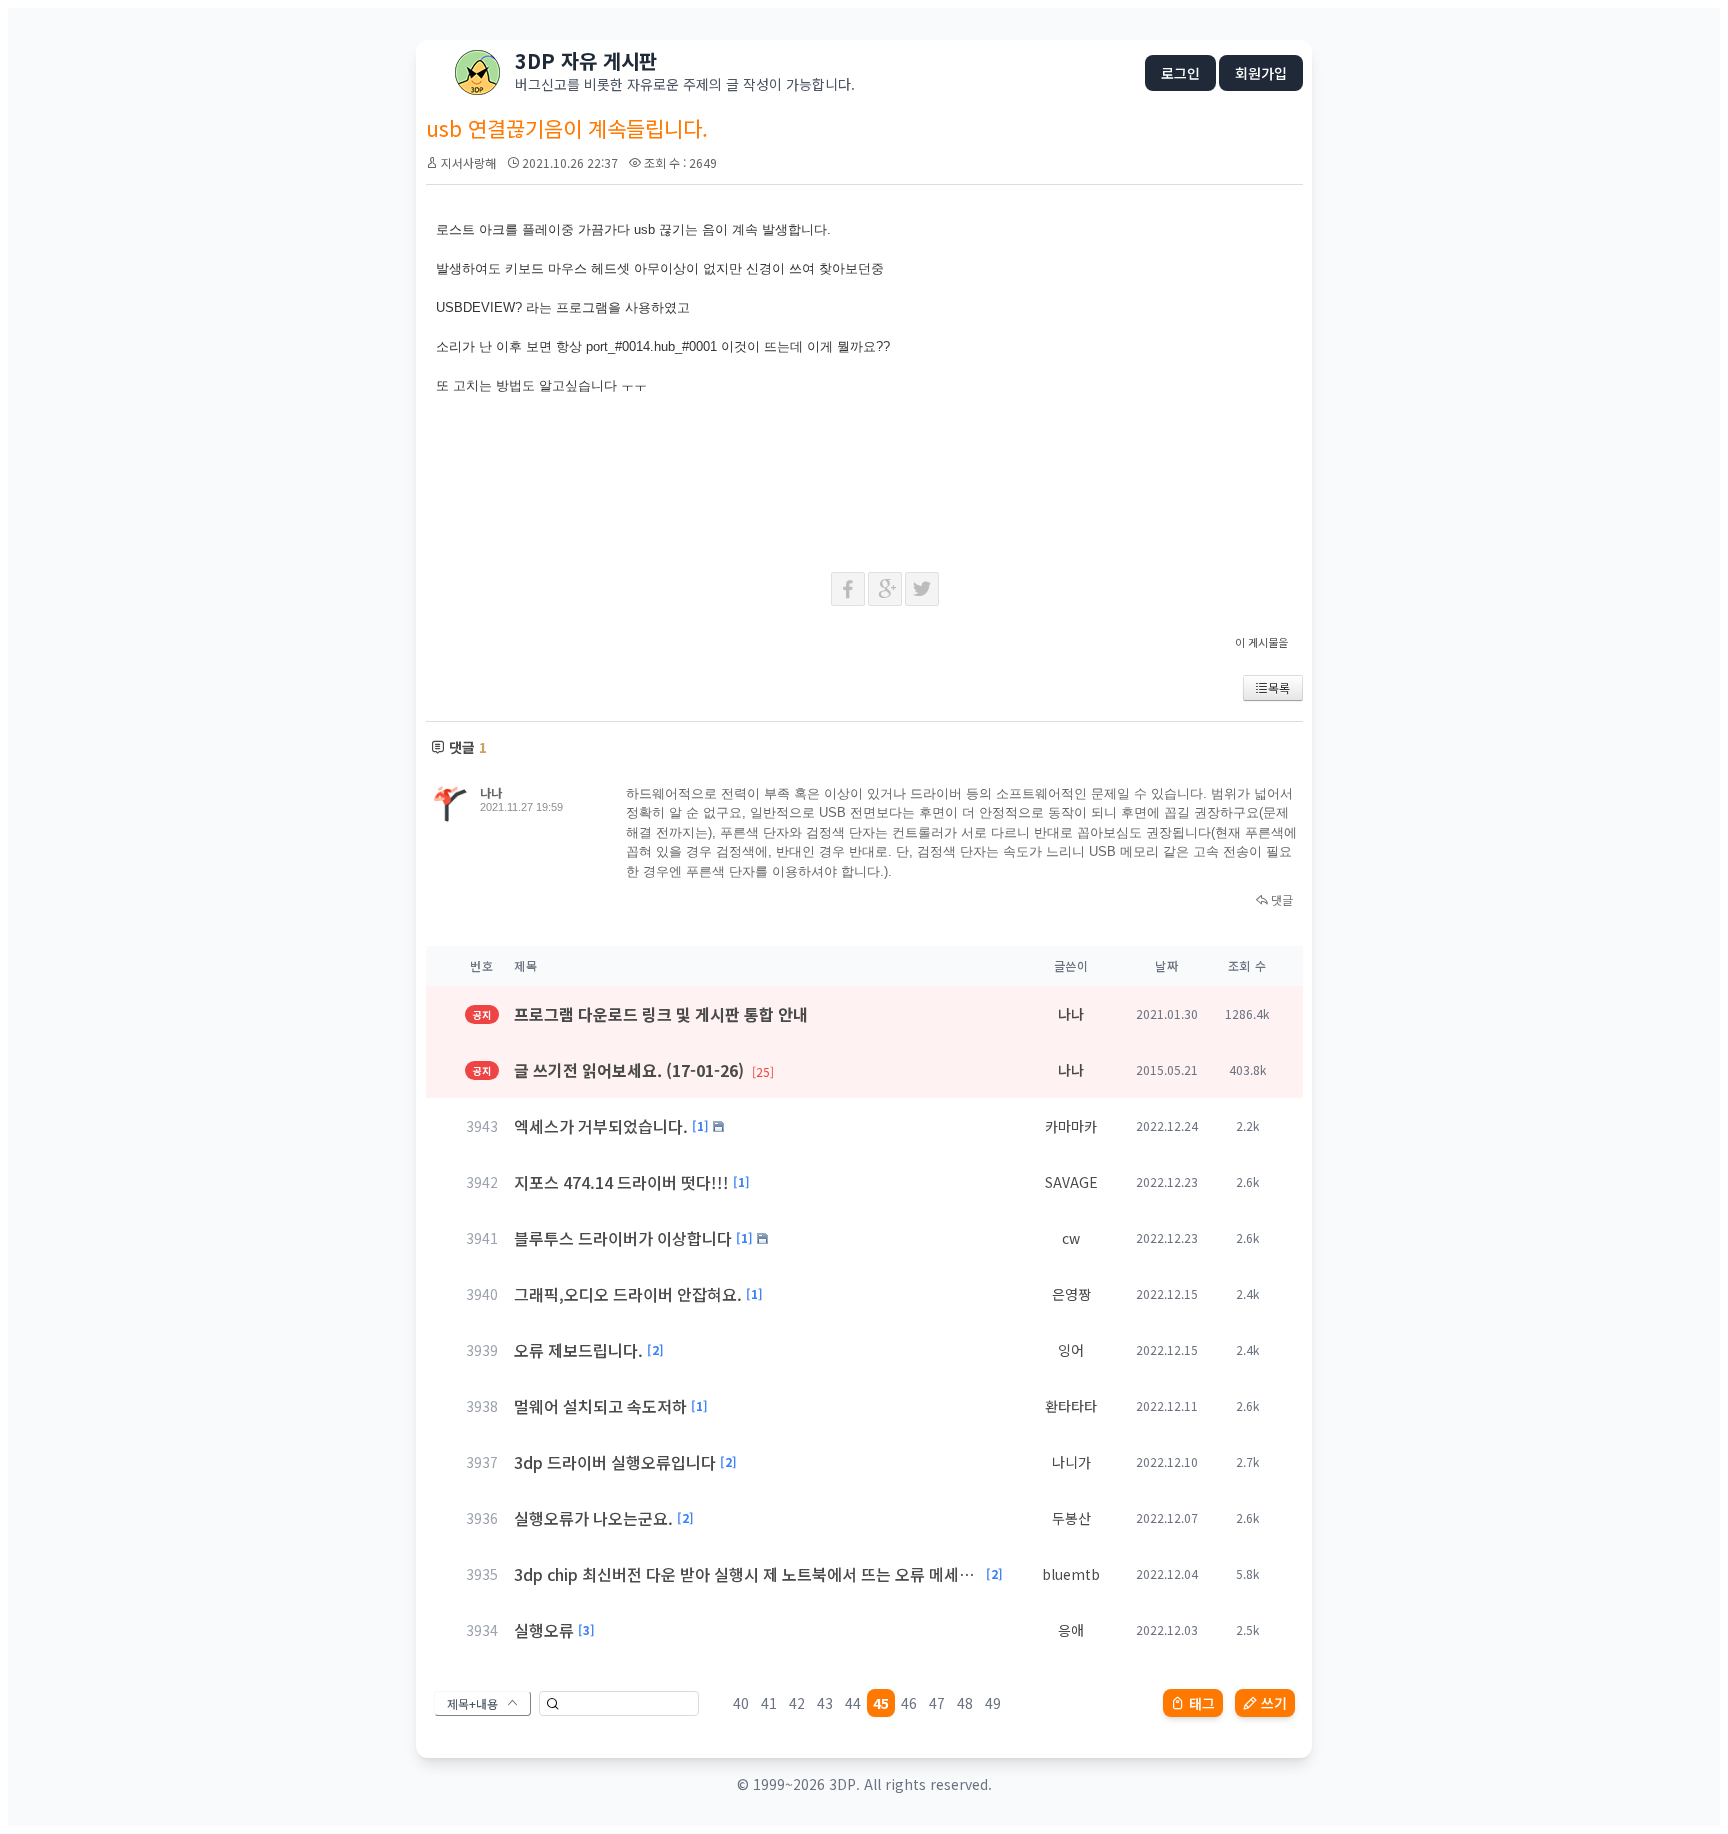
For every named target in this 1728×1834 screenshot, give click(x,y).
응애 (1071, 1630)
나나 (491, 792)
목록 (1279, 687)
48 (965, 1703)
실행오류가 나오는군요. (593, 1518)
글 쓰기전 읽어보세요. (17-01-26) (644, 1070)
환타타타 (1071, 1406)
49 (993, 1703)
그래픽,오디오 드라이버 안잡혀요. (628, 1294)
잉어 (1071, 1350)
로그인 (1180, 73)
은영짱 (1071, 1294)
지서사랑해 (468, 162)
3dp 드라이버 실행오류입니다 (615, 1462)
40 (741, 1703)
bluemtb (1071, 1574)
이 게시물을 (1261, 642)
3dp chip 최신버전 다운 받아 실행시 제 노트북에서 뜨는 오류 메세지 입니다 (748, 1574)
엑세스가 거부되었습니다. (601, 1126)
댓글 (1280, 899)
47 (937, 1703)
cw (1071, 1238)
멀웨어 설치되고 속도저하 (600, 1406)
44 (853, 1703)
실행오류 (544, 1630)
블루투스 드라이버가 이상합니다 (623, 1238)
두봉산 (1071, 1518)
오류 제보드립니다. (578, 1350)
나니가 (1071, 1462)
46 (909, 1703)
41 (769, 1703)
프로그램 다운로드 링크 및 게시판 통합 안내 (661, 1014)
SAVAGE (1071, 1182)
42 (797, 1703)
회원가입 (1261, 73)
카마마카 (1071, 1126)
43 (825, 1703)
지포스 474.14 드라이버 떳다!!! (621, 1182)
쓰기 (1274, 1703)
